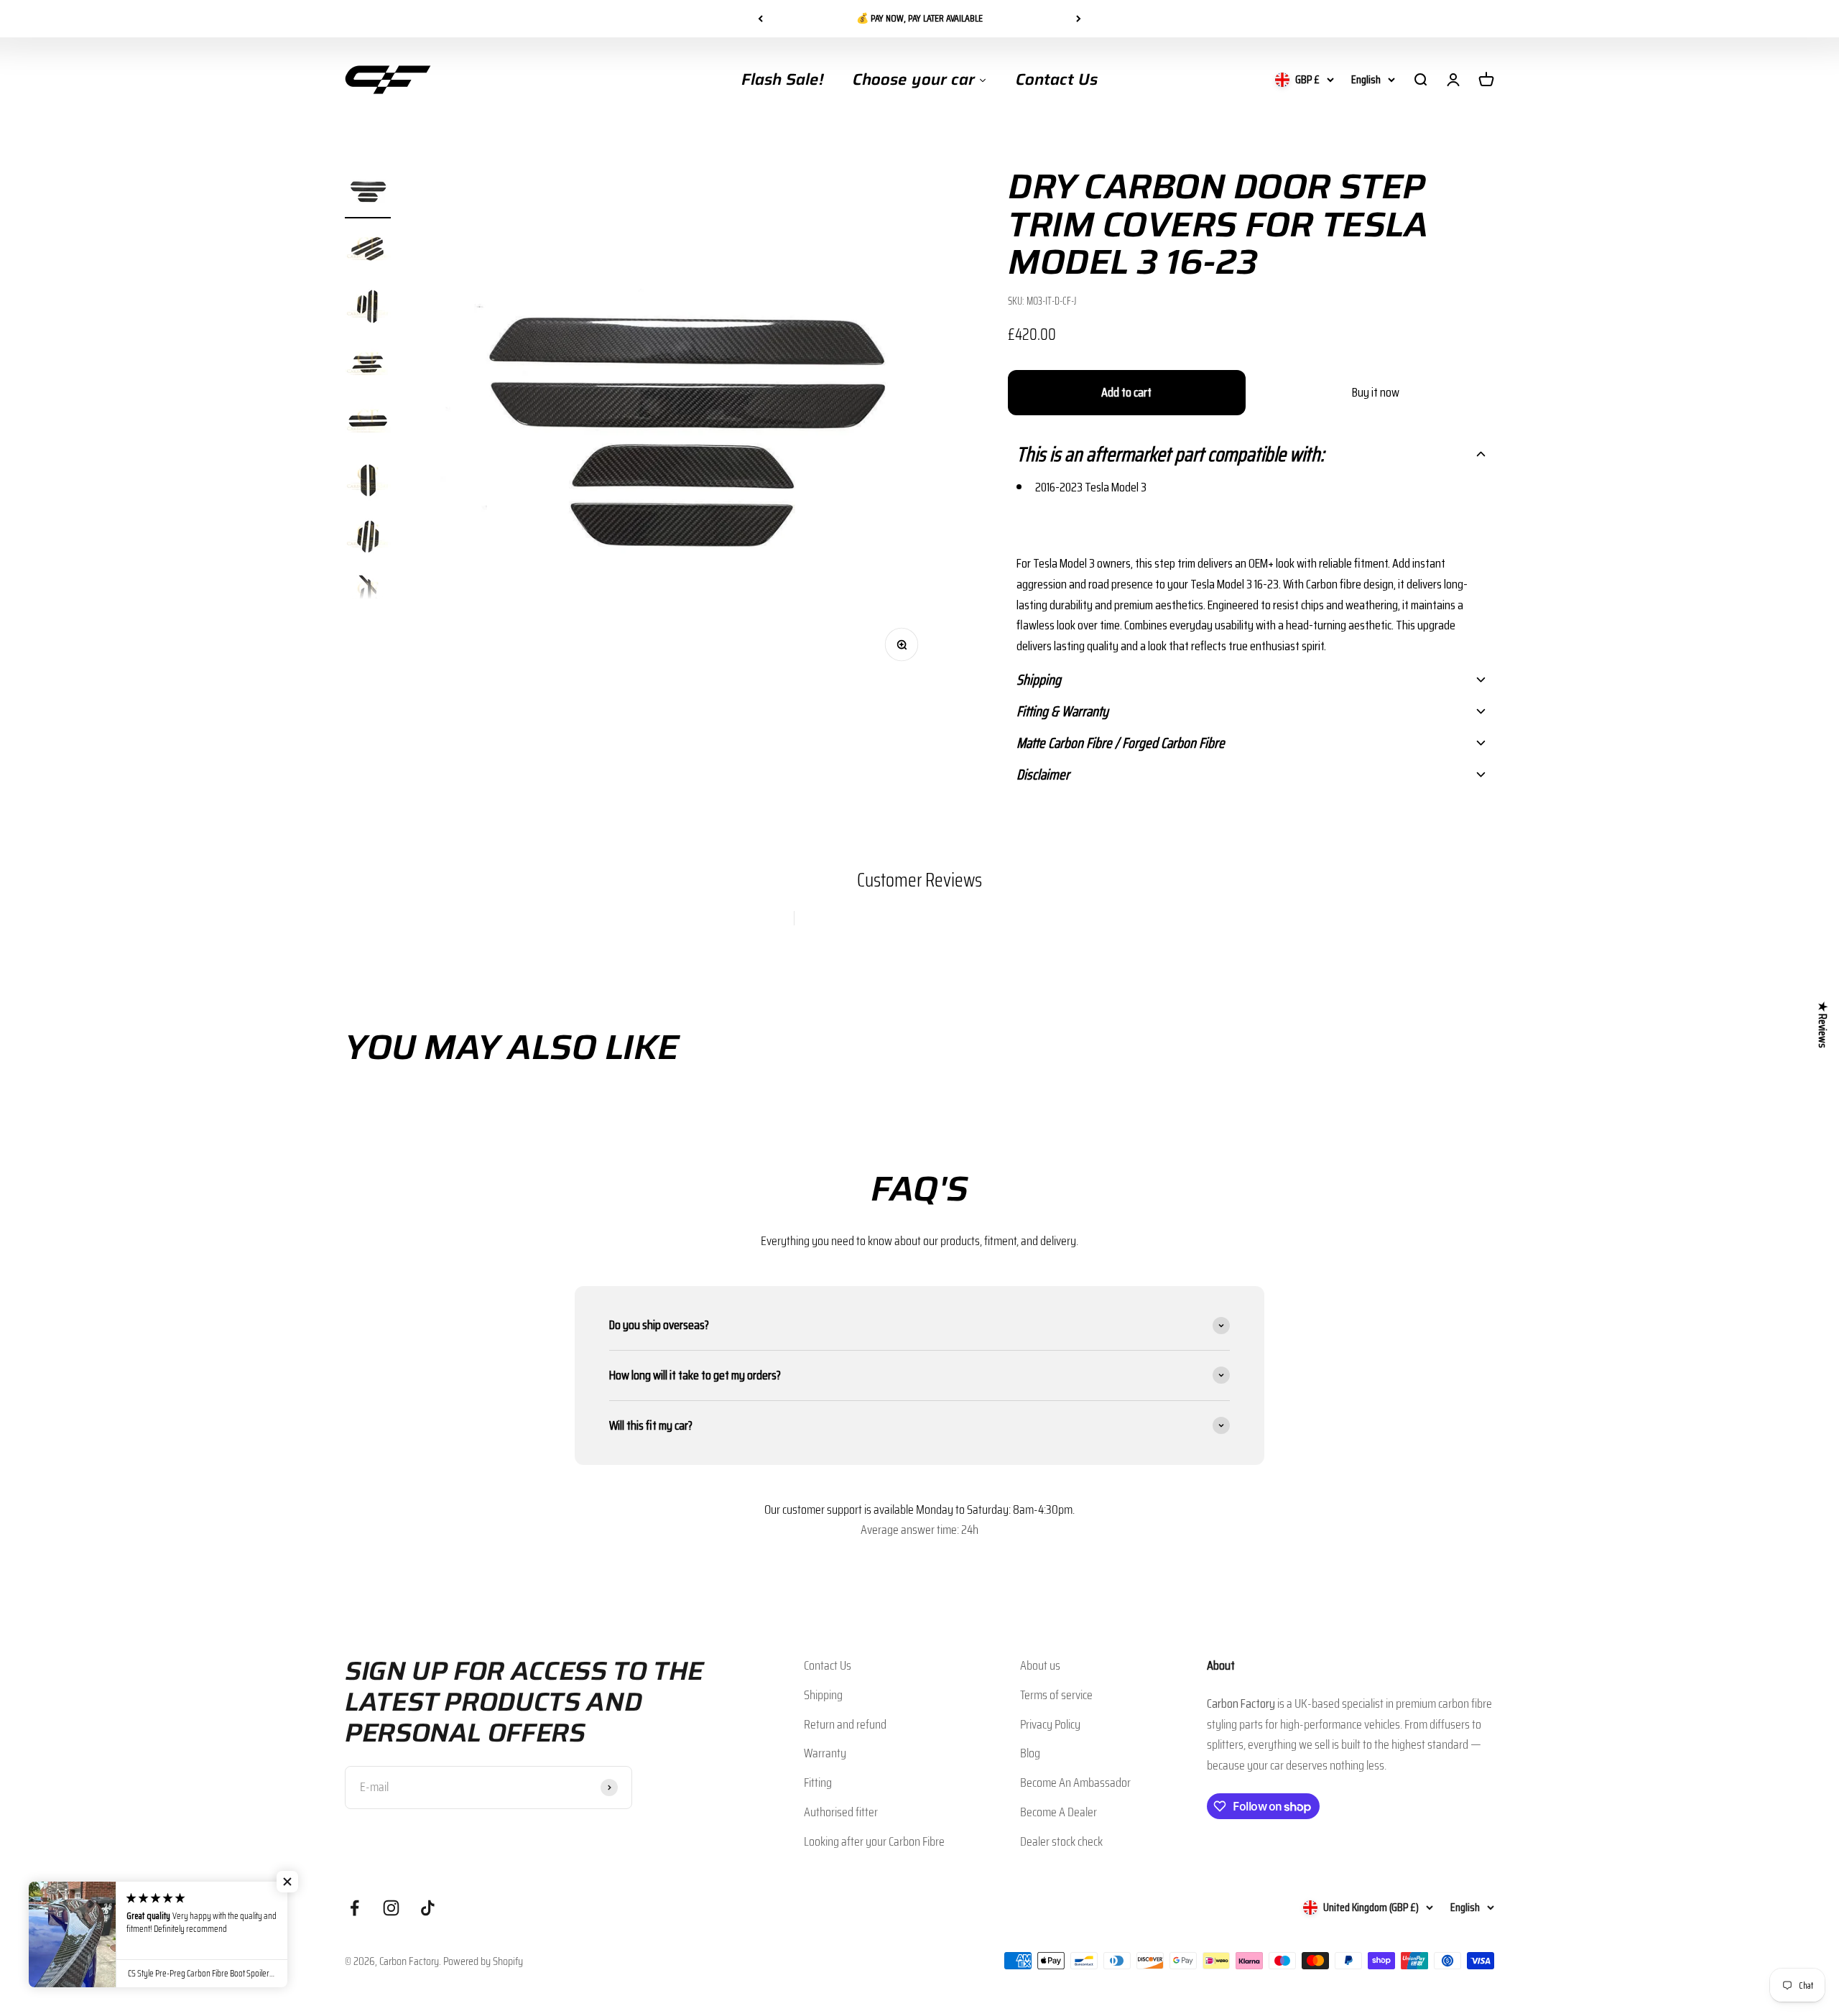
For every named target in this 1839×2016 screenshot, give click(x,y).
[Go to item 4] (368, 366)
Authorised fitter (841, 1812)
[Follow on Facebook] (355, 1908)
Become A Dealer (1059, 1812)
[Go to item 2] (368, 251)
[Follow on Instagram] (391, 1908)
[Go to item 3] (368, 308)
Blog (1030, 1753)
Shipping (823, 1695)
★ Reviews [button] (1823, 1025)
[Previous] (760, 19)
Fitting (818, 1783)
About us (1040, 1665)
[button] (1251, 454)
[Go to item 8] (368, 596)
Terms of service (1056, 1695)
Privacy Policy (1050, 1724)
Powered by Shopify (483, 1961)
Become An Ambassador (1075, 1783)
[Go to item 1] (368, 193)
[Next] (1079, 19)
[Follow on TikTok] (428, 1908)
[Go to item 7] (368, 538)
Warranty (825, 1753)
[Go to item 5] (368, 423)
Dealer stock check (1061, 1841)
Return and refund (845, 1724)
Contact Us (828, 1665)
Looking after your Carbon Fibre (874, 1841)
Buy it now (1376, 392)
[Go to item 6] (368, 481)
